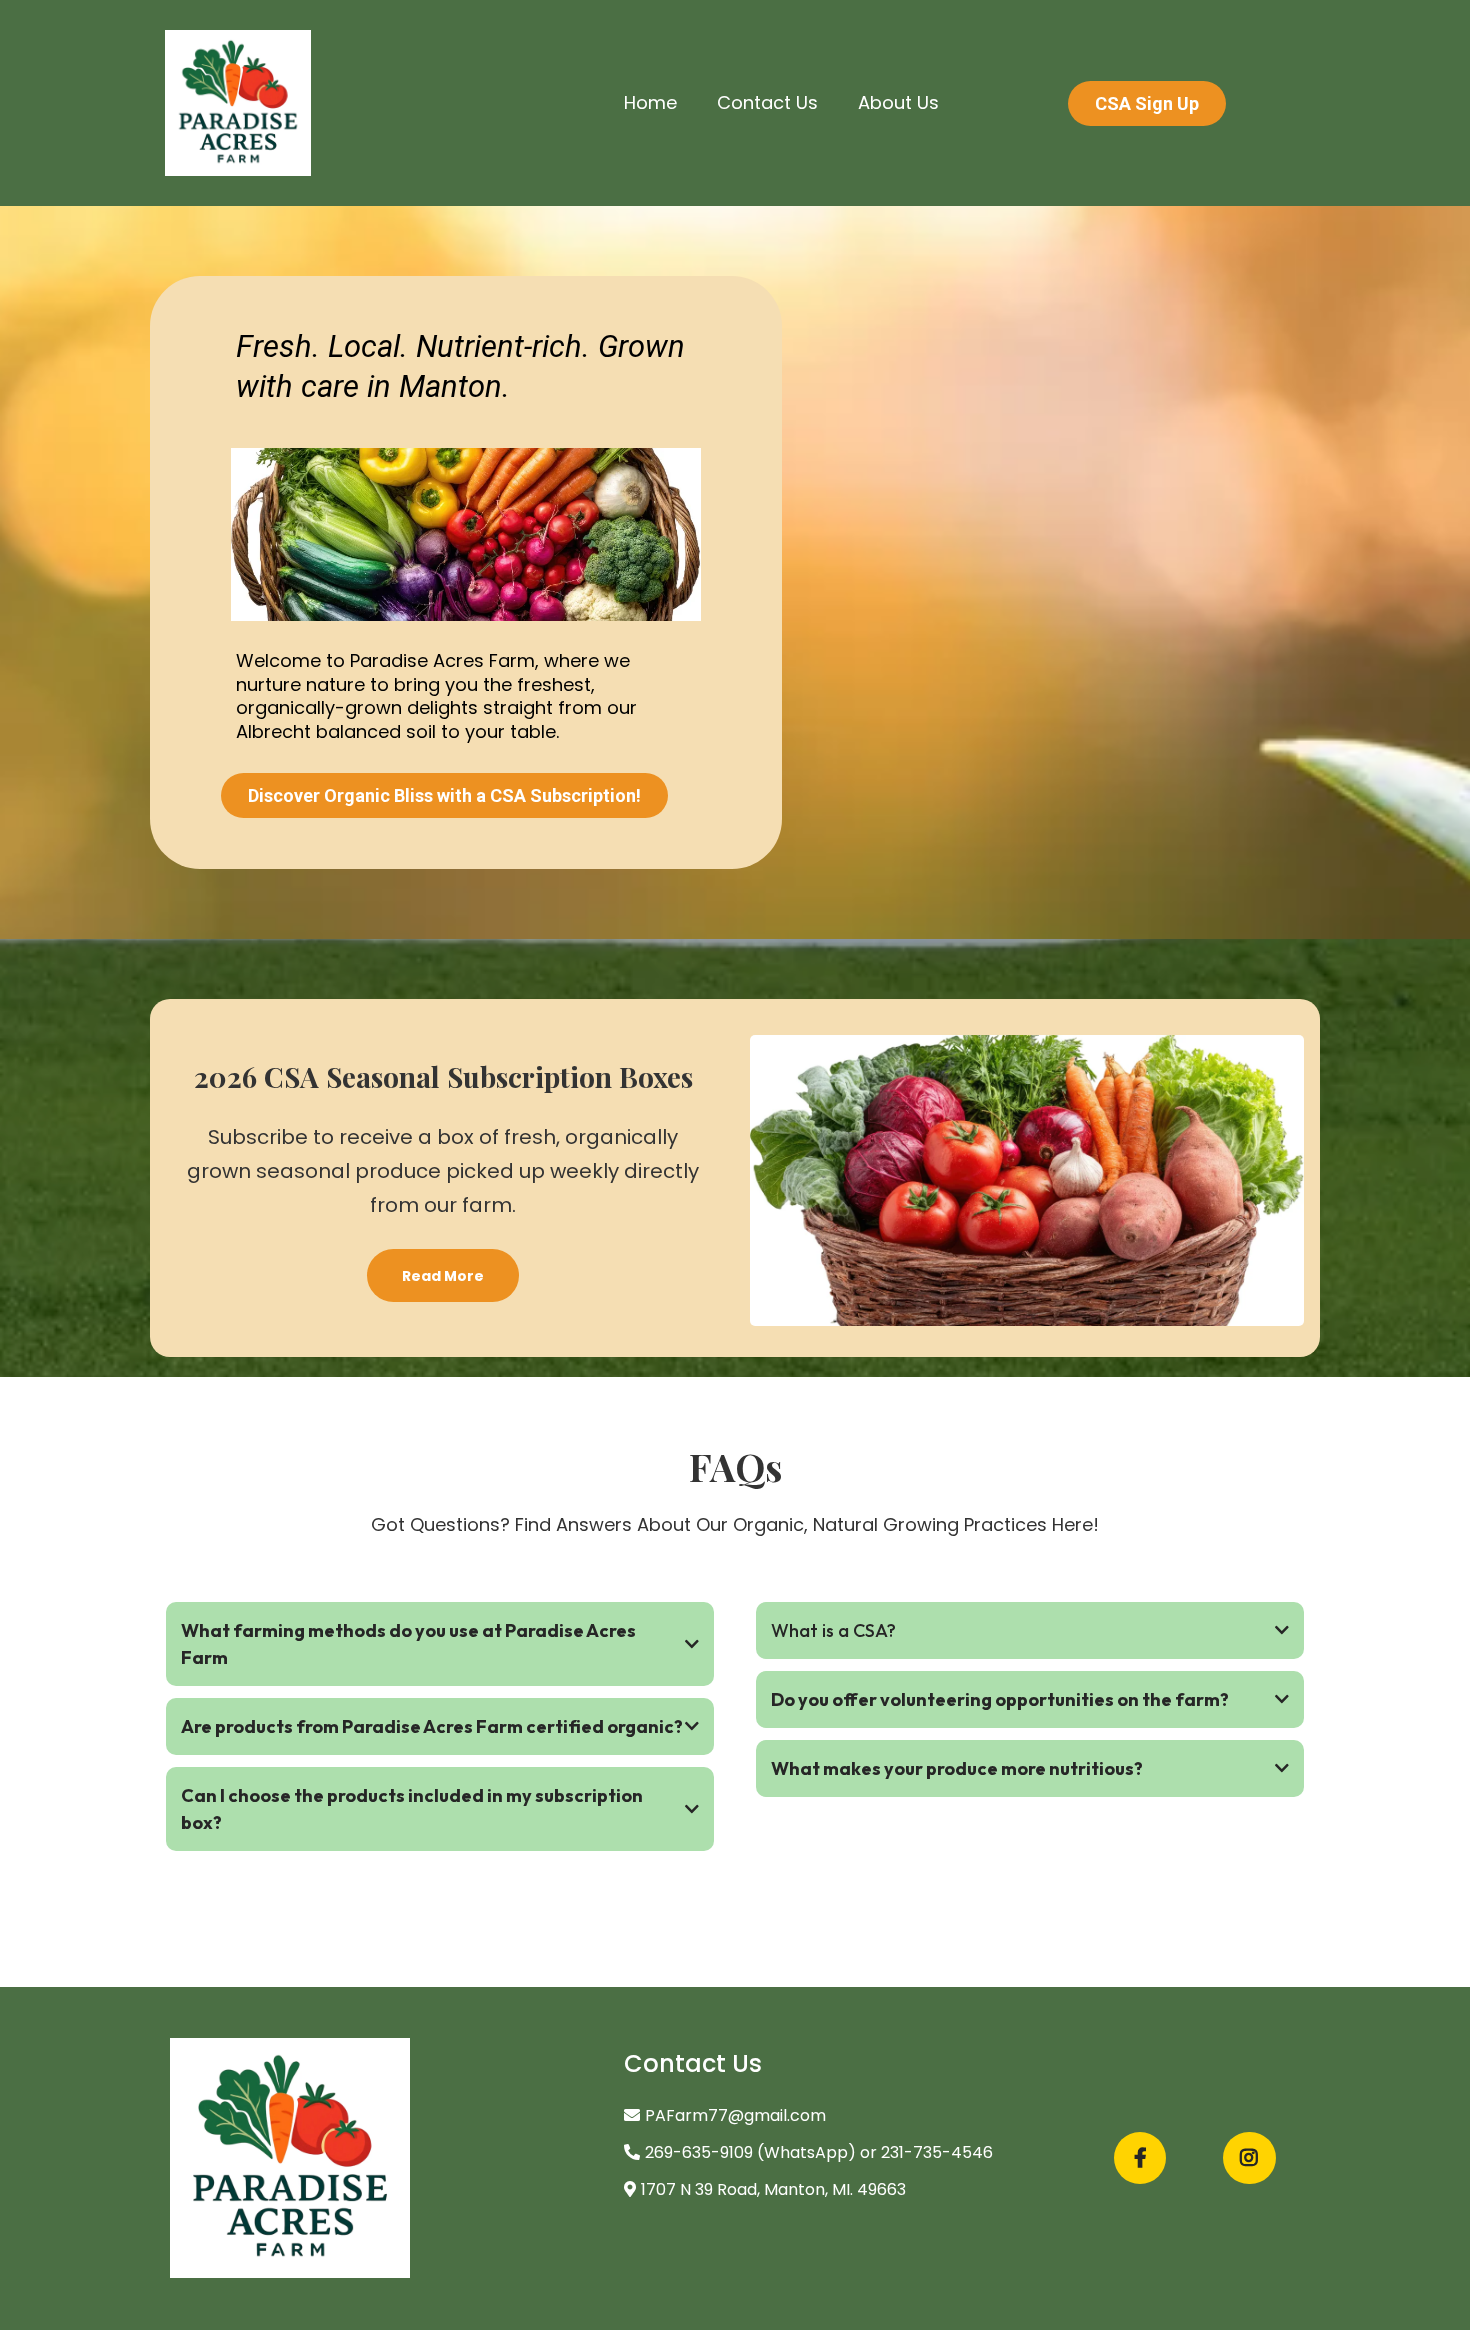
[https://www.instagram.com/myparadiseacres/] (1249, 2158)
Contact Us (767, 102)
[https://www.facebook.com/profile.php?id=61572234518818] (1140, 2158)
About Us (898, 102)
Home (650, 102)
